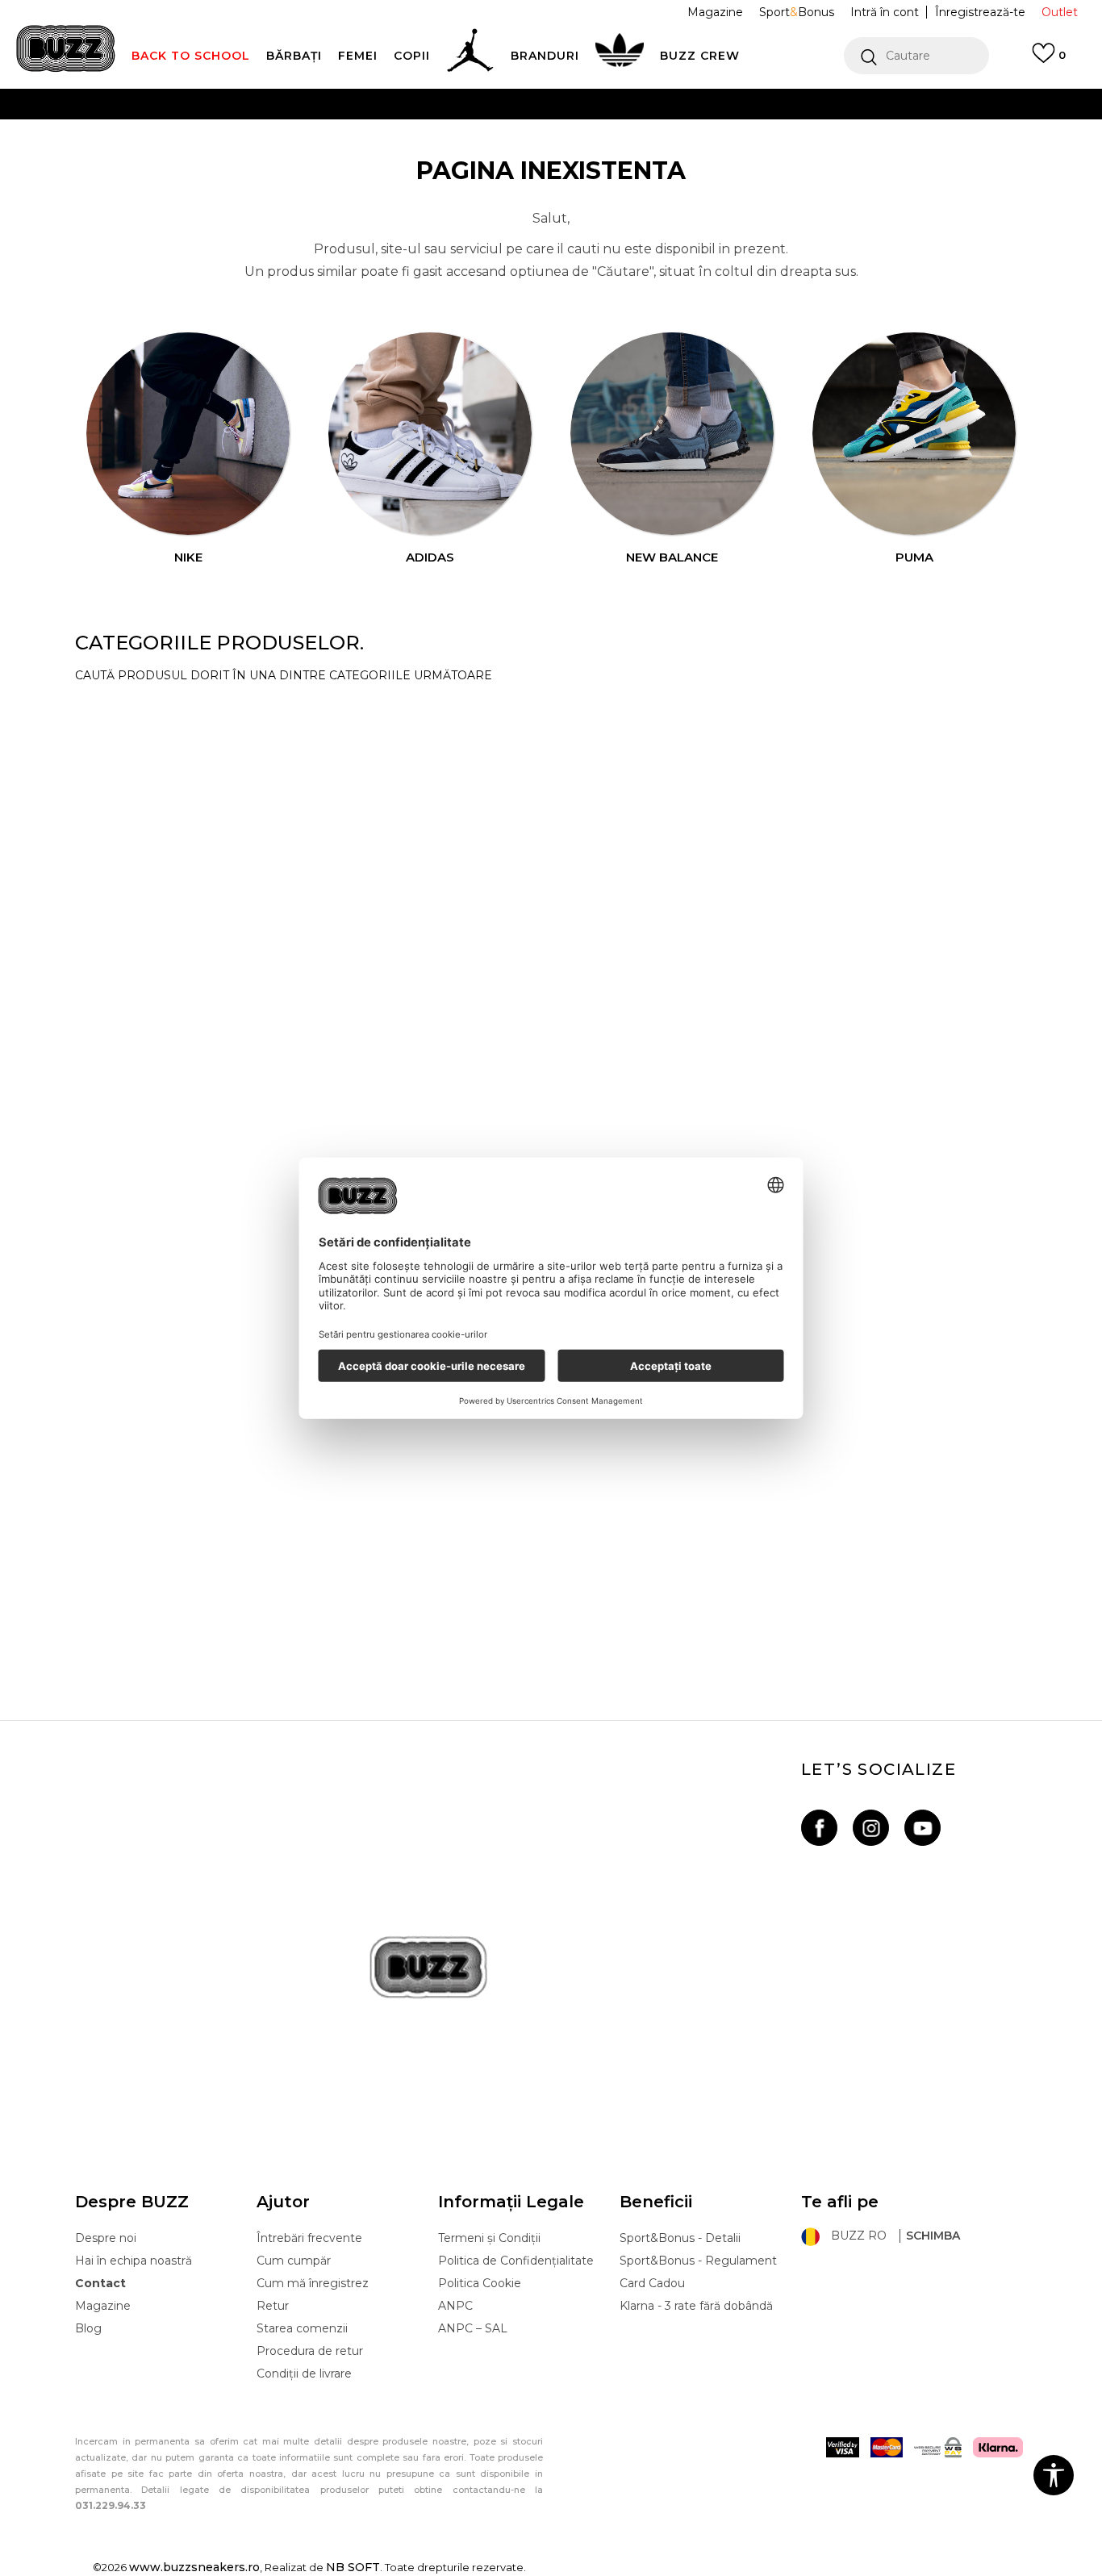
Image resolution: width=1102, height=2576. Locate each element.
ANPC (455, 2306)
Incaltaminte (128, 1601)
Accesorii (113, 713)
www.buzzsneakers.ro (194, 2567)
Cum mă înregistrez (313, 2283)
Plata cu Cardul (390, 104)
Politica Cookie (480, 2283)
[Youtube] (923, 1828)
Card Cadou (652, 2283)
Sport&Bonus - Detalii (680, 2238)
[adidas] (430, 434)
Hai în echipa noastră (134, 2261)
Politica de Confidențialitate (516, 2261)
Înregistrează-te (980, 12)
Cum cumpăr (294, 2261)
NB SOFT (353, 2567)
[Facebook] (819, 1828)
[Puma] (914, 434)
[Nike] (188, 434)
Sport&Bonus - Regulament (698, 2261)
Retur (273, 2306)
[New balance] (672, 434)
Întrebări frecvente (309, 2238)
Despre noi (106, 2238)
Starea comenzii (302, 2328)
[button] (916, 56)
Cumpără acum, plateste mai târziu (351, 136)
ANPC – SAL (473, 2328)
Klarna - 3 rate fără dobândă (696, 2306)
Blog (88, 2328)
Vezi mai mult (833, 137)
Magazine (103, 2306)
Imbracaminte (133, 1423)
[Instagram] (871, 1828)
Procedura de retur (310, 2351)
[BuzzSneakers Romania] (66, 48)
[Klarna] (998, 2447)
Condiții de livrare (304, 2374)
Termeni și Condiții (489, 2238)
